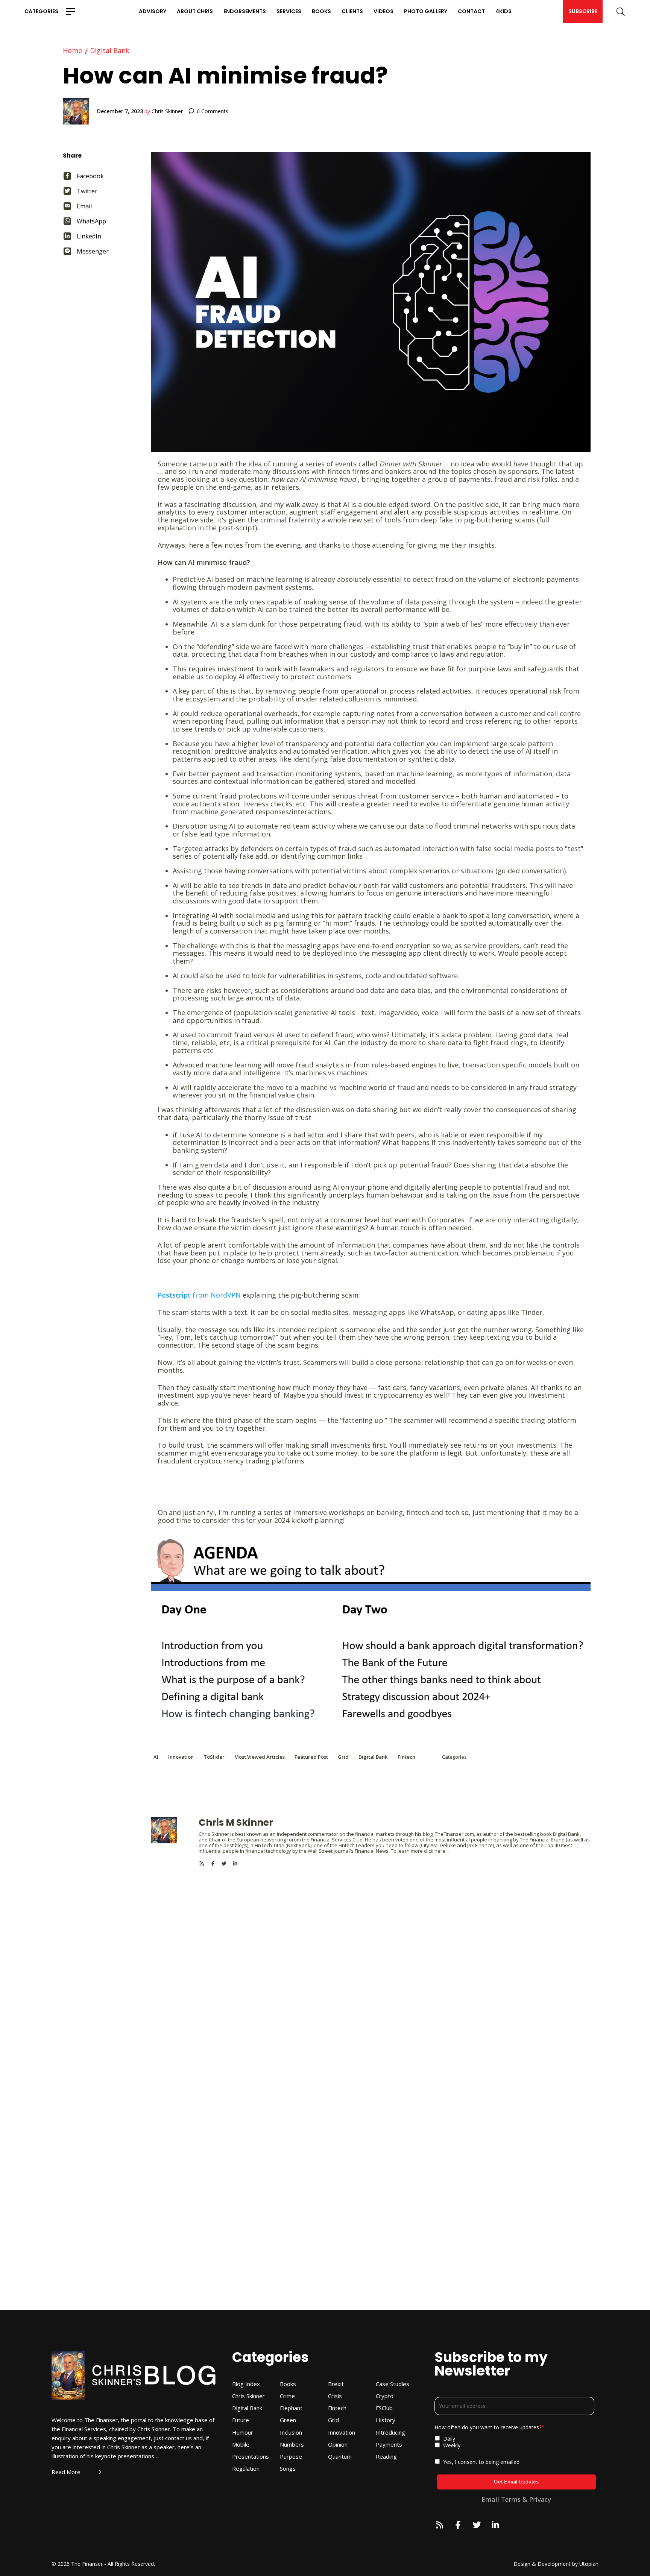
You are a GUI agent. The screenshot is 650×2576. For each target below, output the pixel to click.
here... (442, 1851)
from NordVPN (199, 1295)
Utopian (589, 2564)
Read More (66, 2472)
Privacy (540, 2499)
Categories (41, 11)
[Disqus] (371, 1960)
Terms (511, 2499)
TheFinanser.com (454, 1834)
